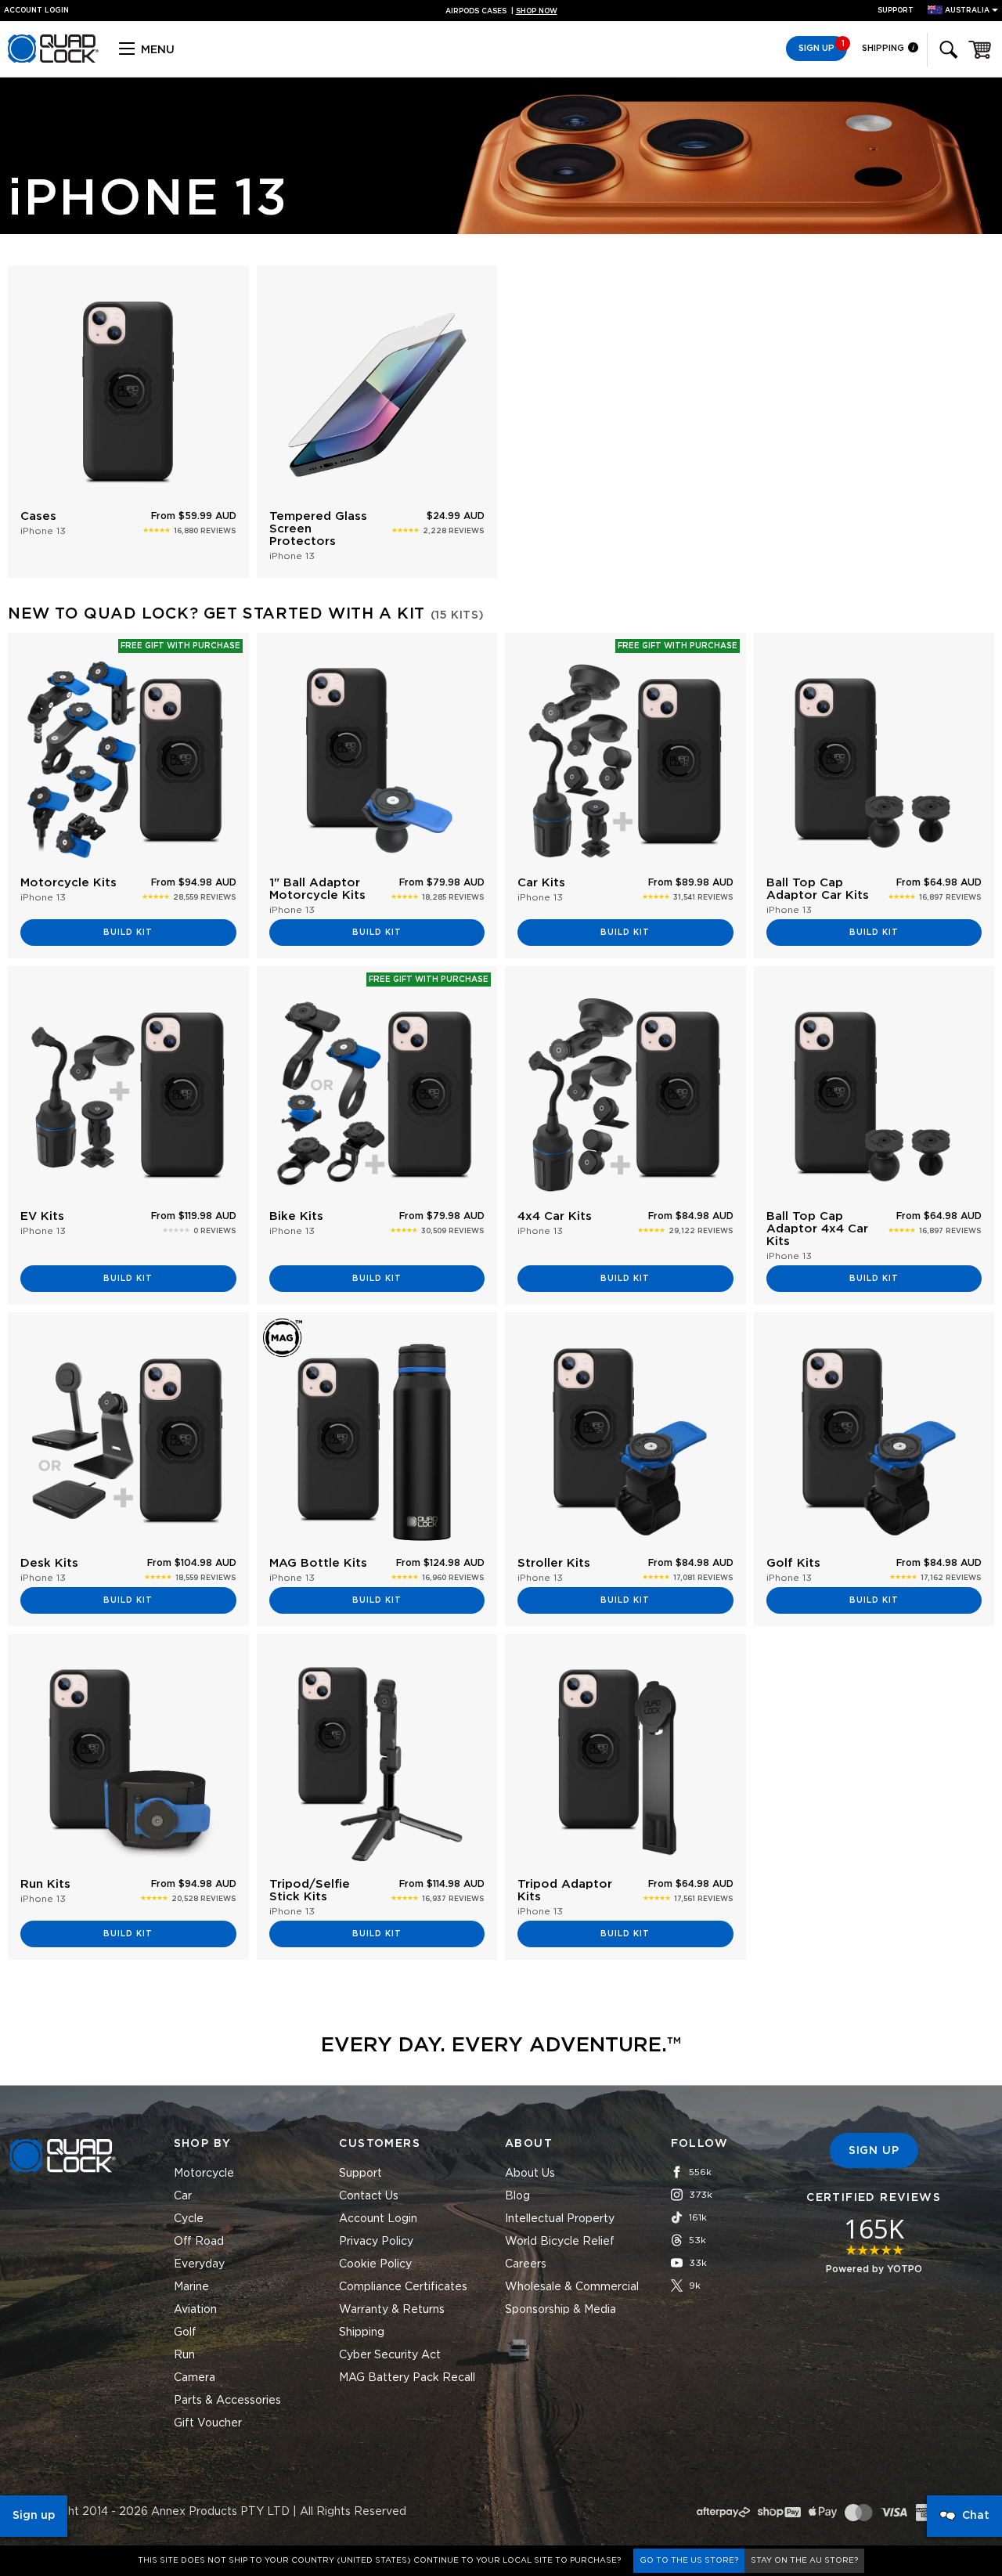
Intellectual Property (560, 2219)
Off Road (199, 2242)
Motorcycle (204, 2174)
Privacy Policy (376, 2242)
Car (183, 2196)
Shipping (884, 48)
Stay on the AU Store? (804, 2560)
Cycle (189, 2219)
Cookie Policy (375, 2264)
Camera (195, 2378)
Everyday (199, 2264)
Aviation (195, 2310)
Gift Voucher (208, 2423)
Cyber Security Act (390, 2355)
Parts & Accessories (227, 2401)
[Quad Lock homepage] (53, 60)
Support (896, 11)
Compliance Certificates (403, 2287)
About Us (530, 2174)
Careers (526, 2264)
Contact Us (369, 2196)
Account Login (378, 2219)
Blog (517, 2196)
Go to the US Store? (689, 2560)
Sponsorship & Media (560, 2310)
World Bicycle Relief (560, 2242)
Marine (191, 2287)
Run (184, 2355)
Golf (185, 2332)
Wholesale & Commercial (572, 2287)
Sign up (34, 2516)
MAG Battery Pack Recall (407, 2378)
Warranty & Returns (392, 2310)
